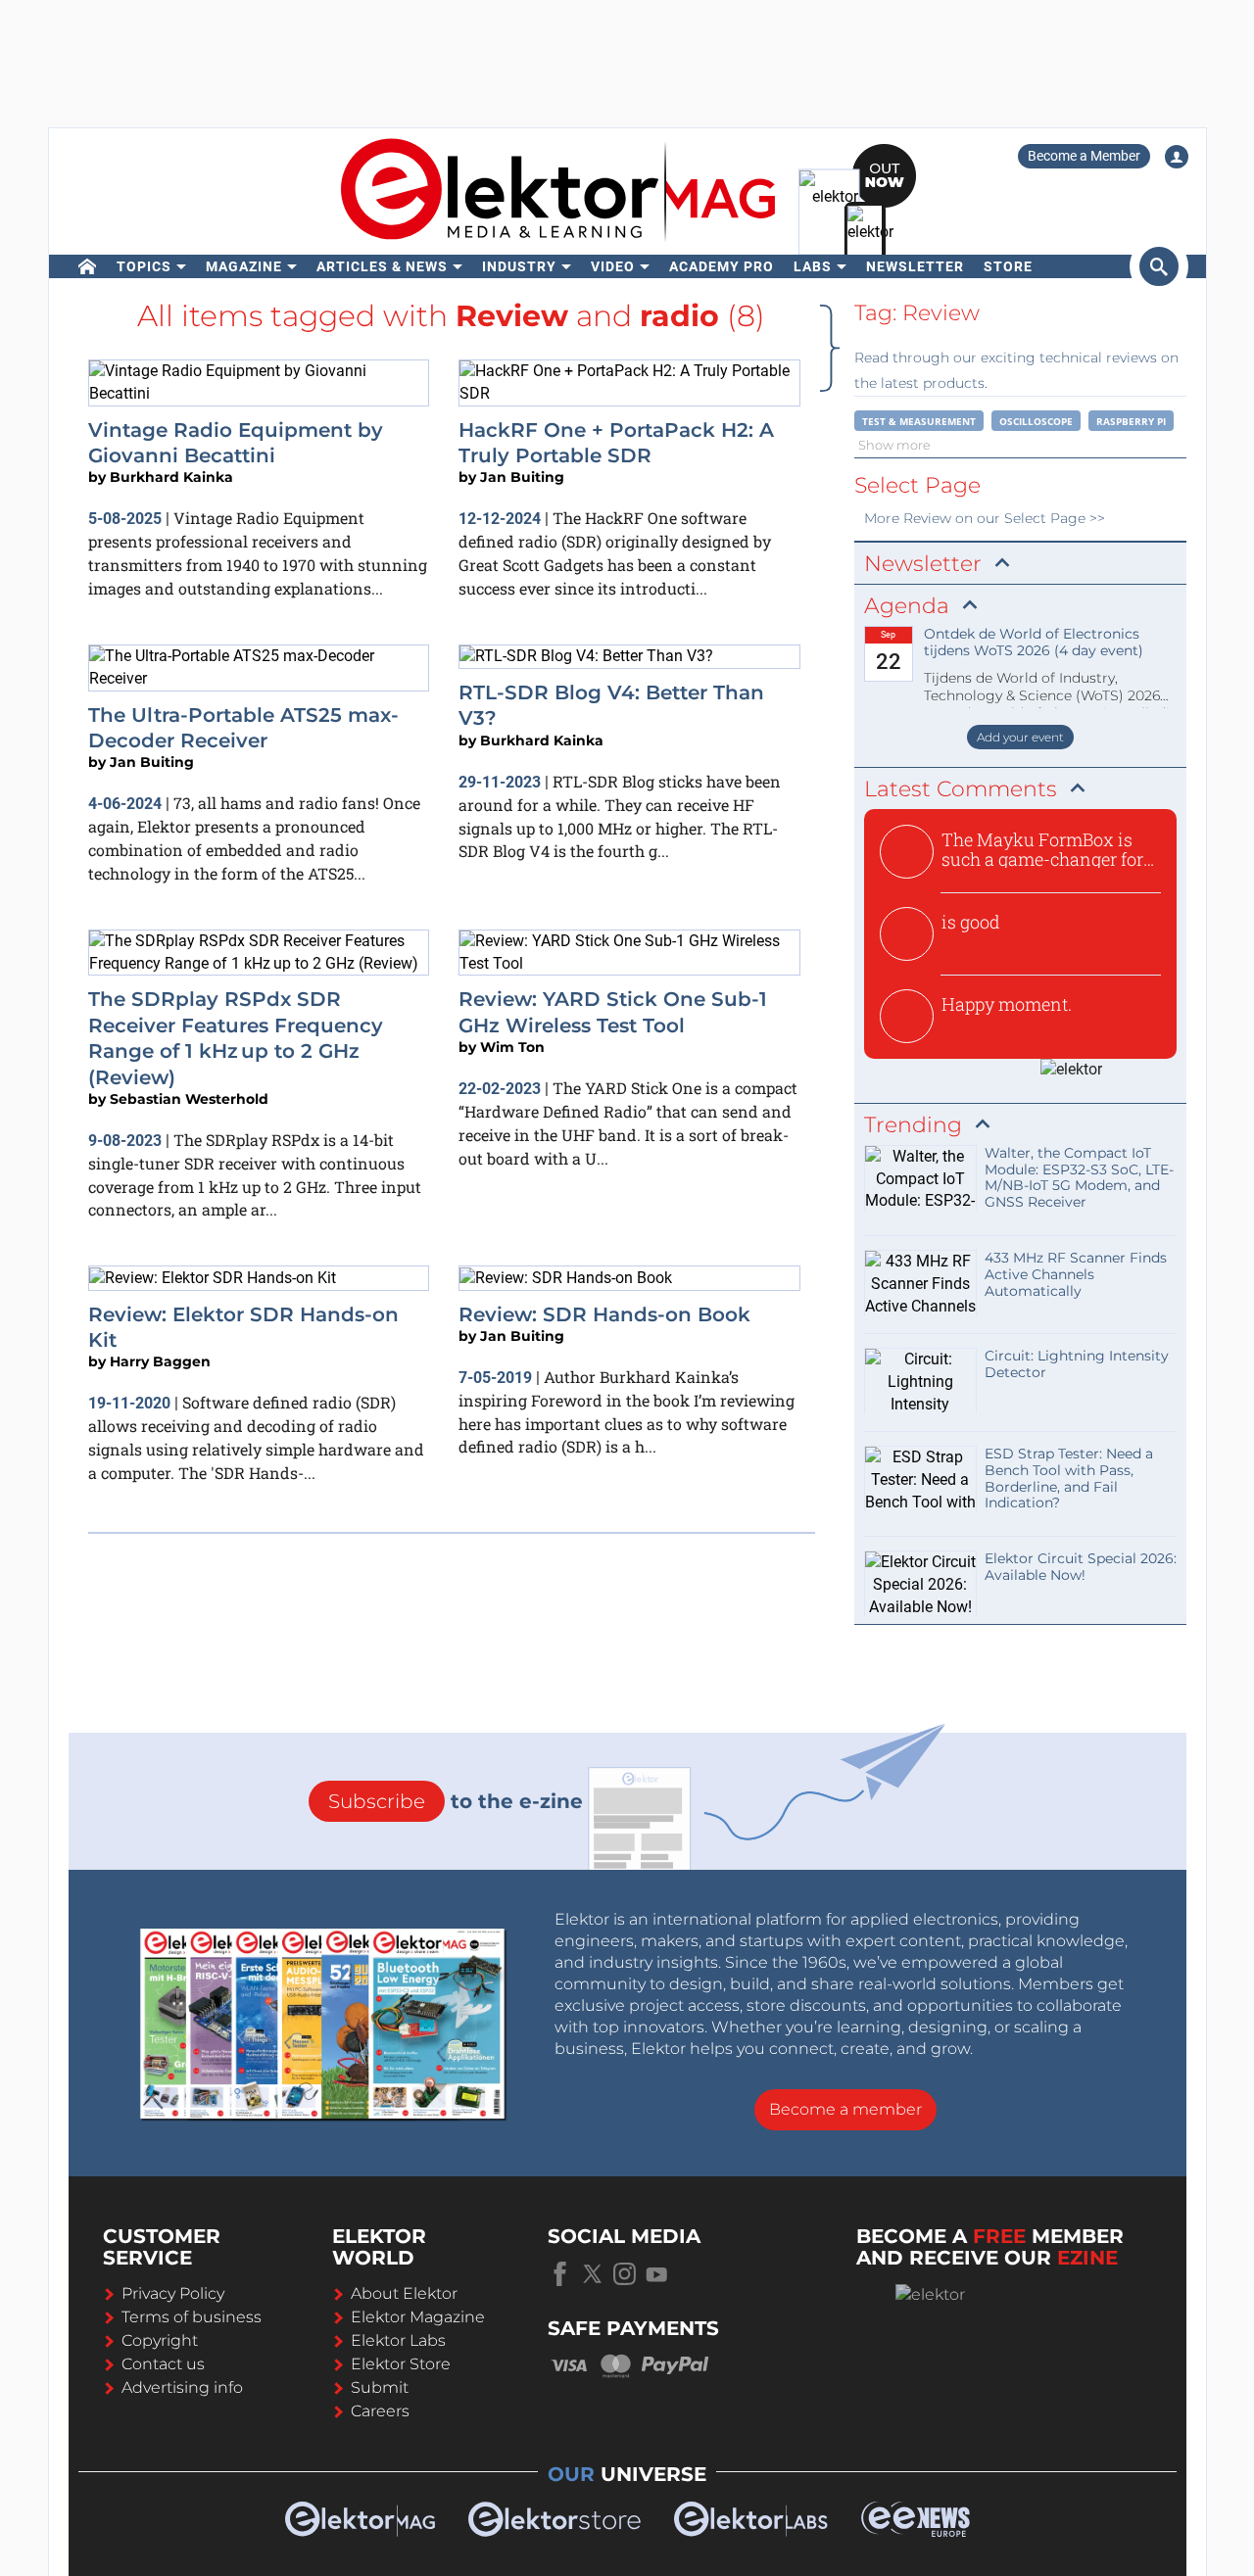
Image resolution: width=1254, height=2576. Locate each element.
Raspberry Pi (1131, 421)
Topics (144, 266)
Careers (380, 2411)
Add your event (1020, 737)
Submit (380, 2387)
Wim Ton (512, 1047)
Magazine (244, 266)
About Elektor (404, 2293)
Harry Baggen (160, 1361)
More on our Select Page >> (985, 518)
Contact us (163, 2364)
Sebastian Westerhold (189, 1099)
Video (613, 266)
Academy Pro (722, 266)
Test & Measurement (919, 421)
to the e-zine (456, 1801)
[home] (88, 266)
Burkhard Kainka (171, 477)
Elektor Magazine (418, 2317)
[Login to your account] (1177, 157)
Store (1008, 266)
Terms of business (192, 2317)
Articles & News (382, 266)
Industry (519, 266)
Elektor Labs (398, 2340)
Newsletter (915, 266)
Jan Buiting (522, 477)
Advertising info (182, 2387)
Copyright (160, 2340)
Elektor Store (401, 2364)
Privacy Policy (173, 2293)
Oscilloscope (1036, 421)
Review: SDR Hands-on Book (604, 1314)
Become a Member (1084, 156)
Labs (813, 266)
